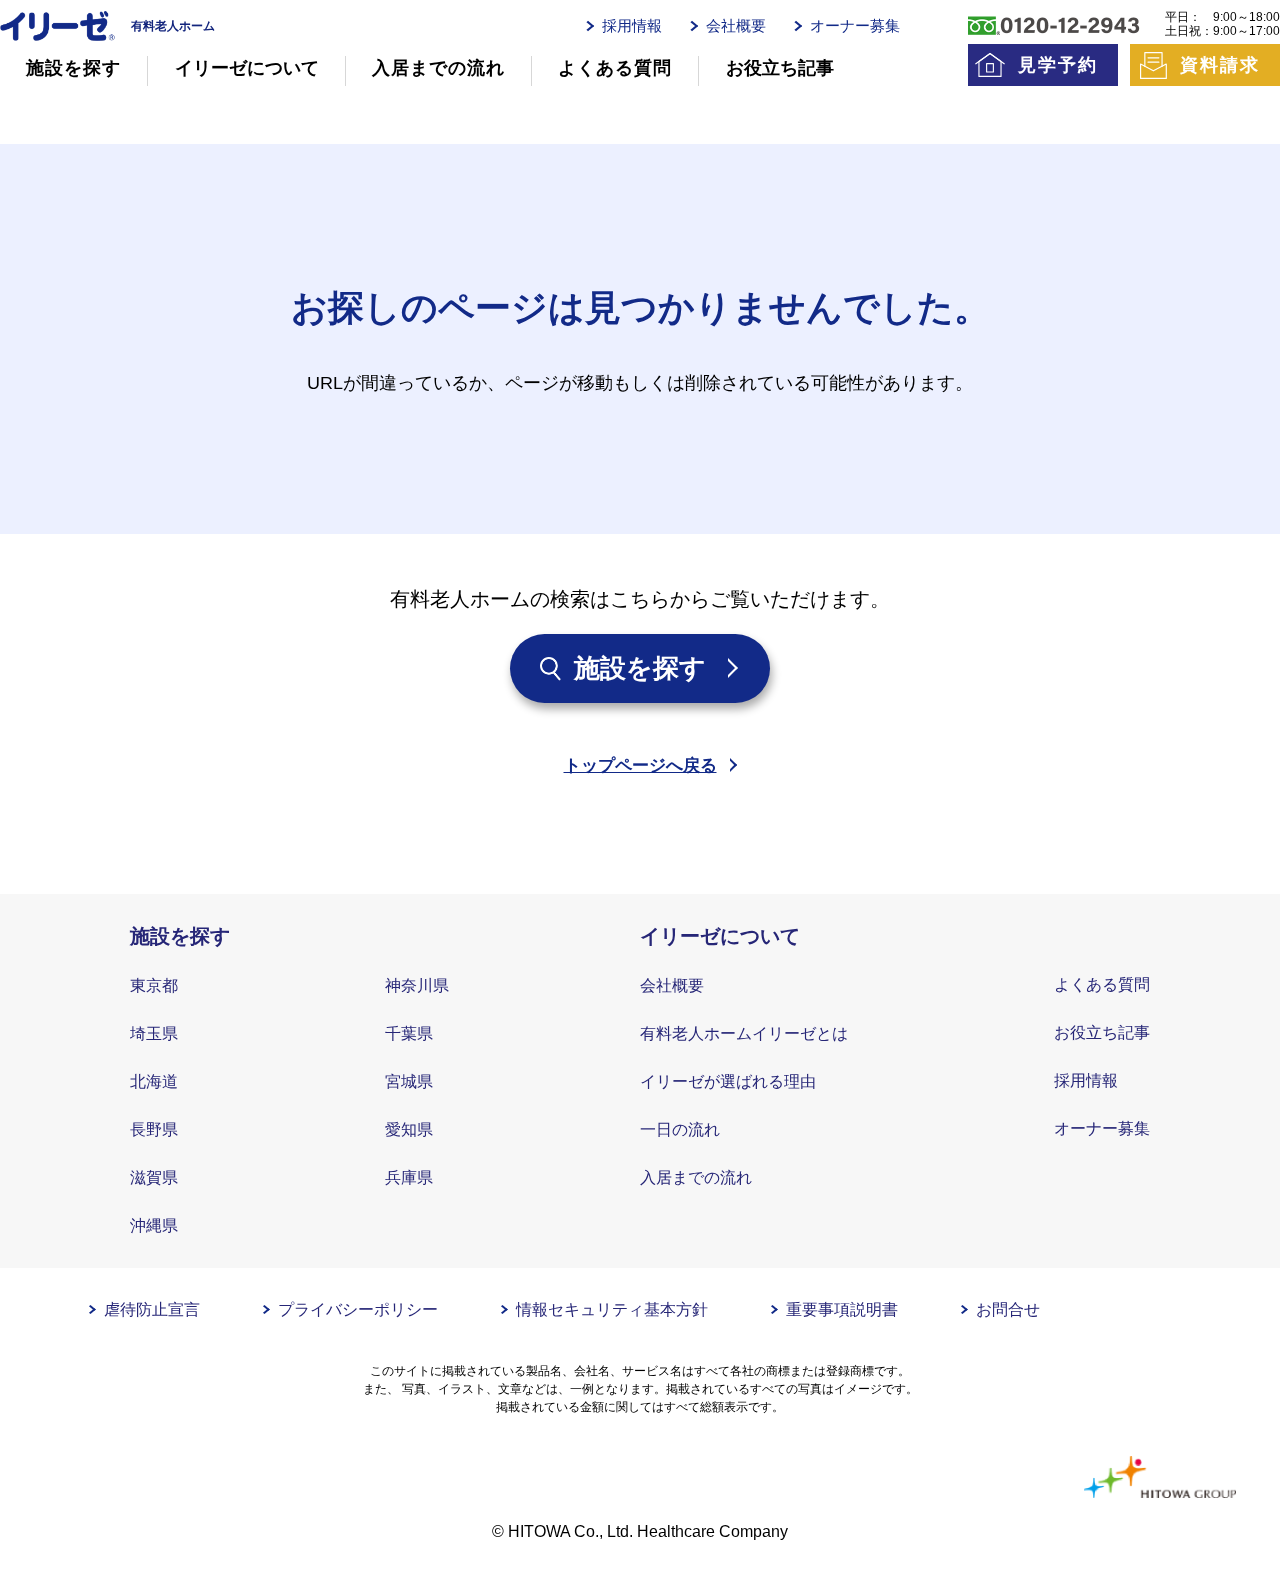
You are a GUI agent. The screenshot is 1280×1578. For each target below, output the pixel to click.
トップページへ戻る (640, 765)
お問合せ (1008, 1309)
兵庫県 (409, 1177)
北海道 (154, 1081)
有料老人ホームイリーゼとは (744, 1033)
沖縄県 (154, 1225)
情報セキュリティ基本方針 (612, 1309)
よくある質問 (614, 68)
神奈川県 (417, 985)
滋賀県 (154, 1177)
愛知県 (409, 1129)
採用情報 (632, 25)
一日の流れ (680, 1129)
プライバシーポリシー (358, 1309)
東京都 (154, 985)
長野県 (154, 1129)
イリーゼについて (247, 68)
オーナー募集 (855, 25)
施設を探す (73, 68)
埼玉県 (154, 1033)
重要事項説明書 (842, 1309)
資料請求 (1219, 65)
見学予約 (1057, 65)
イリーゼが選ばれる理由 (728, 1081)
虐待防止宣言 (152, 1309)
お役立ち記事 (780, 68)
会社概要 (736, 25)
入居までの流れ (438, 68)
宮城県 (409, 1081)
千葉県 (409, 1033)
